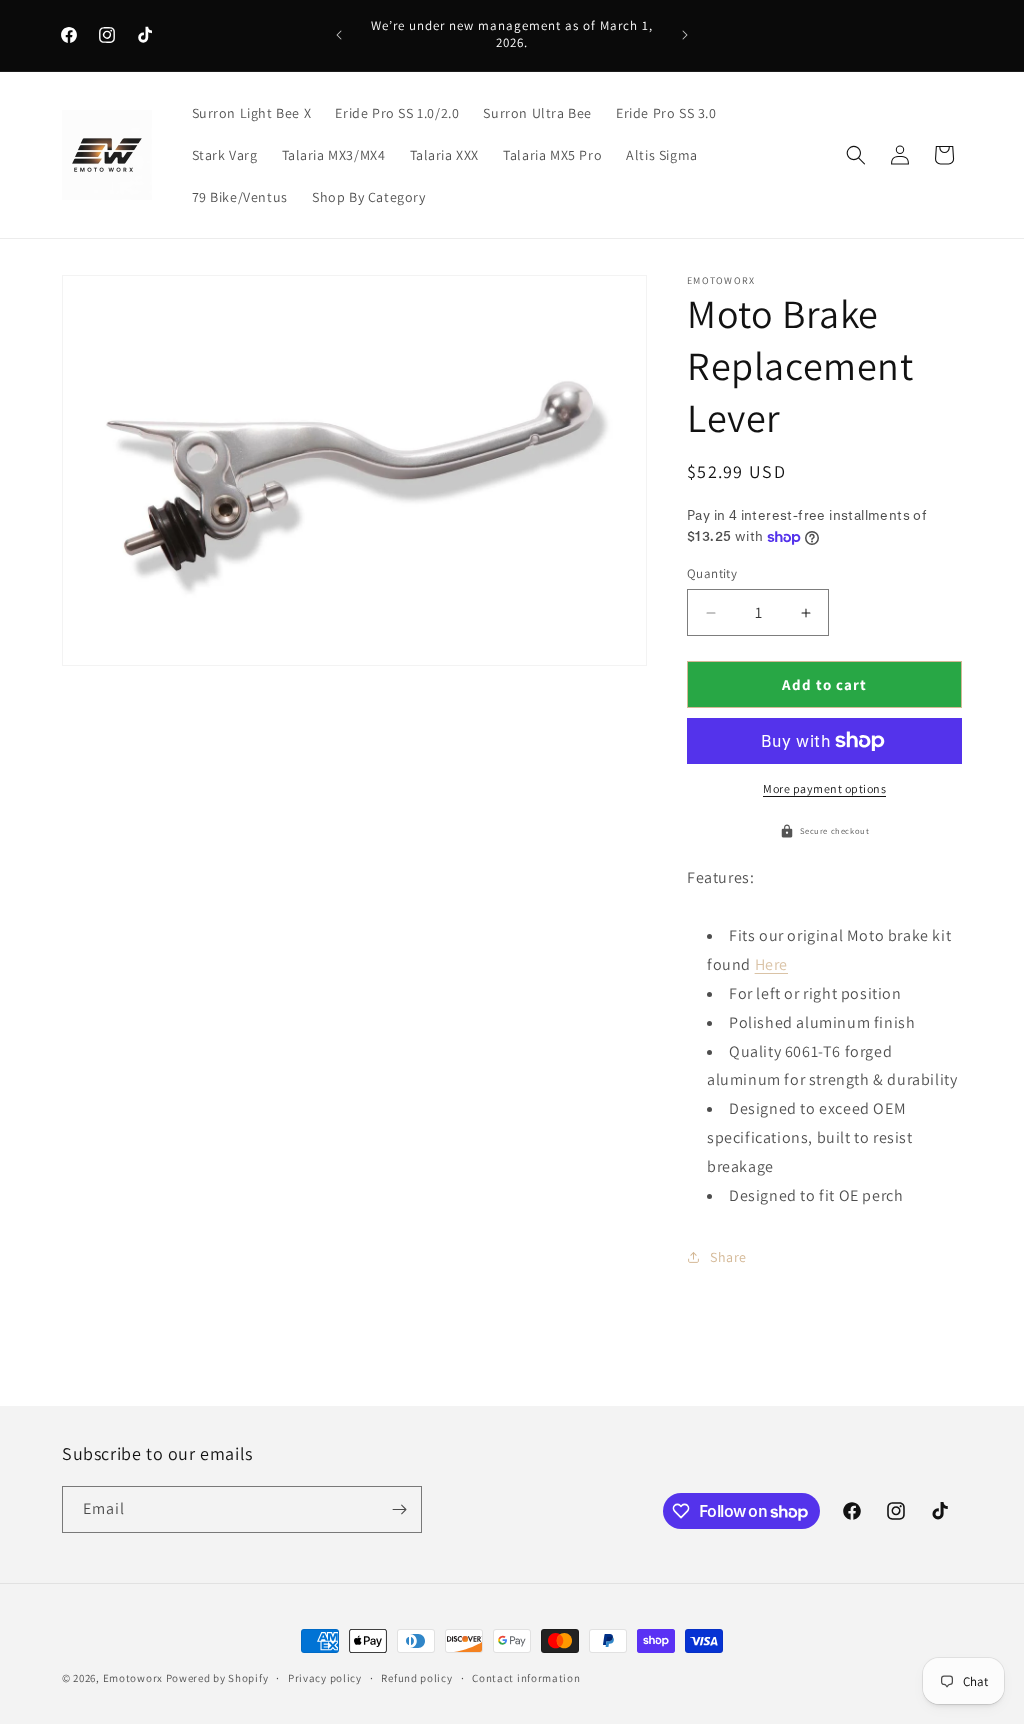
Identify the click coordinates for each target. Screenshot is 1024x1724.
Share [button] (728, 1257)
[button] (856, 155)
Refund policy (416, 1678)
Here (771, 964)
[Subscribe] (399, 1509)
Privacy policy (325, 1678)
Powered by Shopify (217, 1678)
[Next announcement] (685, 35)
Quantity (712, 573)
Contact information (526, 1678)
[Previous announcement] (339, 35)
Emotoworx (133, 1678)
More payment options (824, 788)
